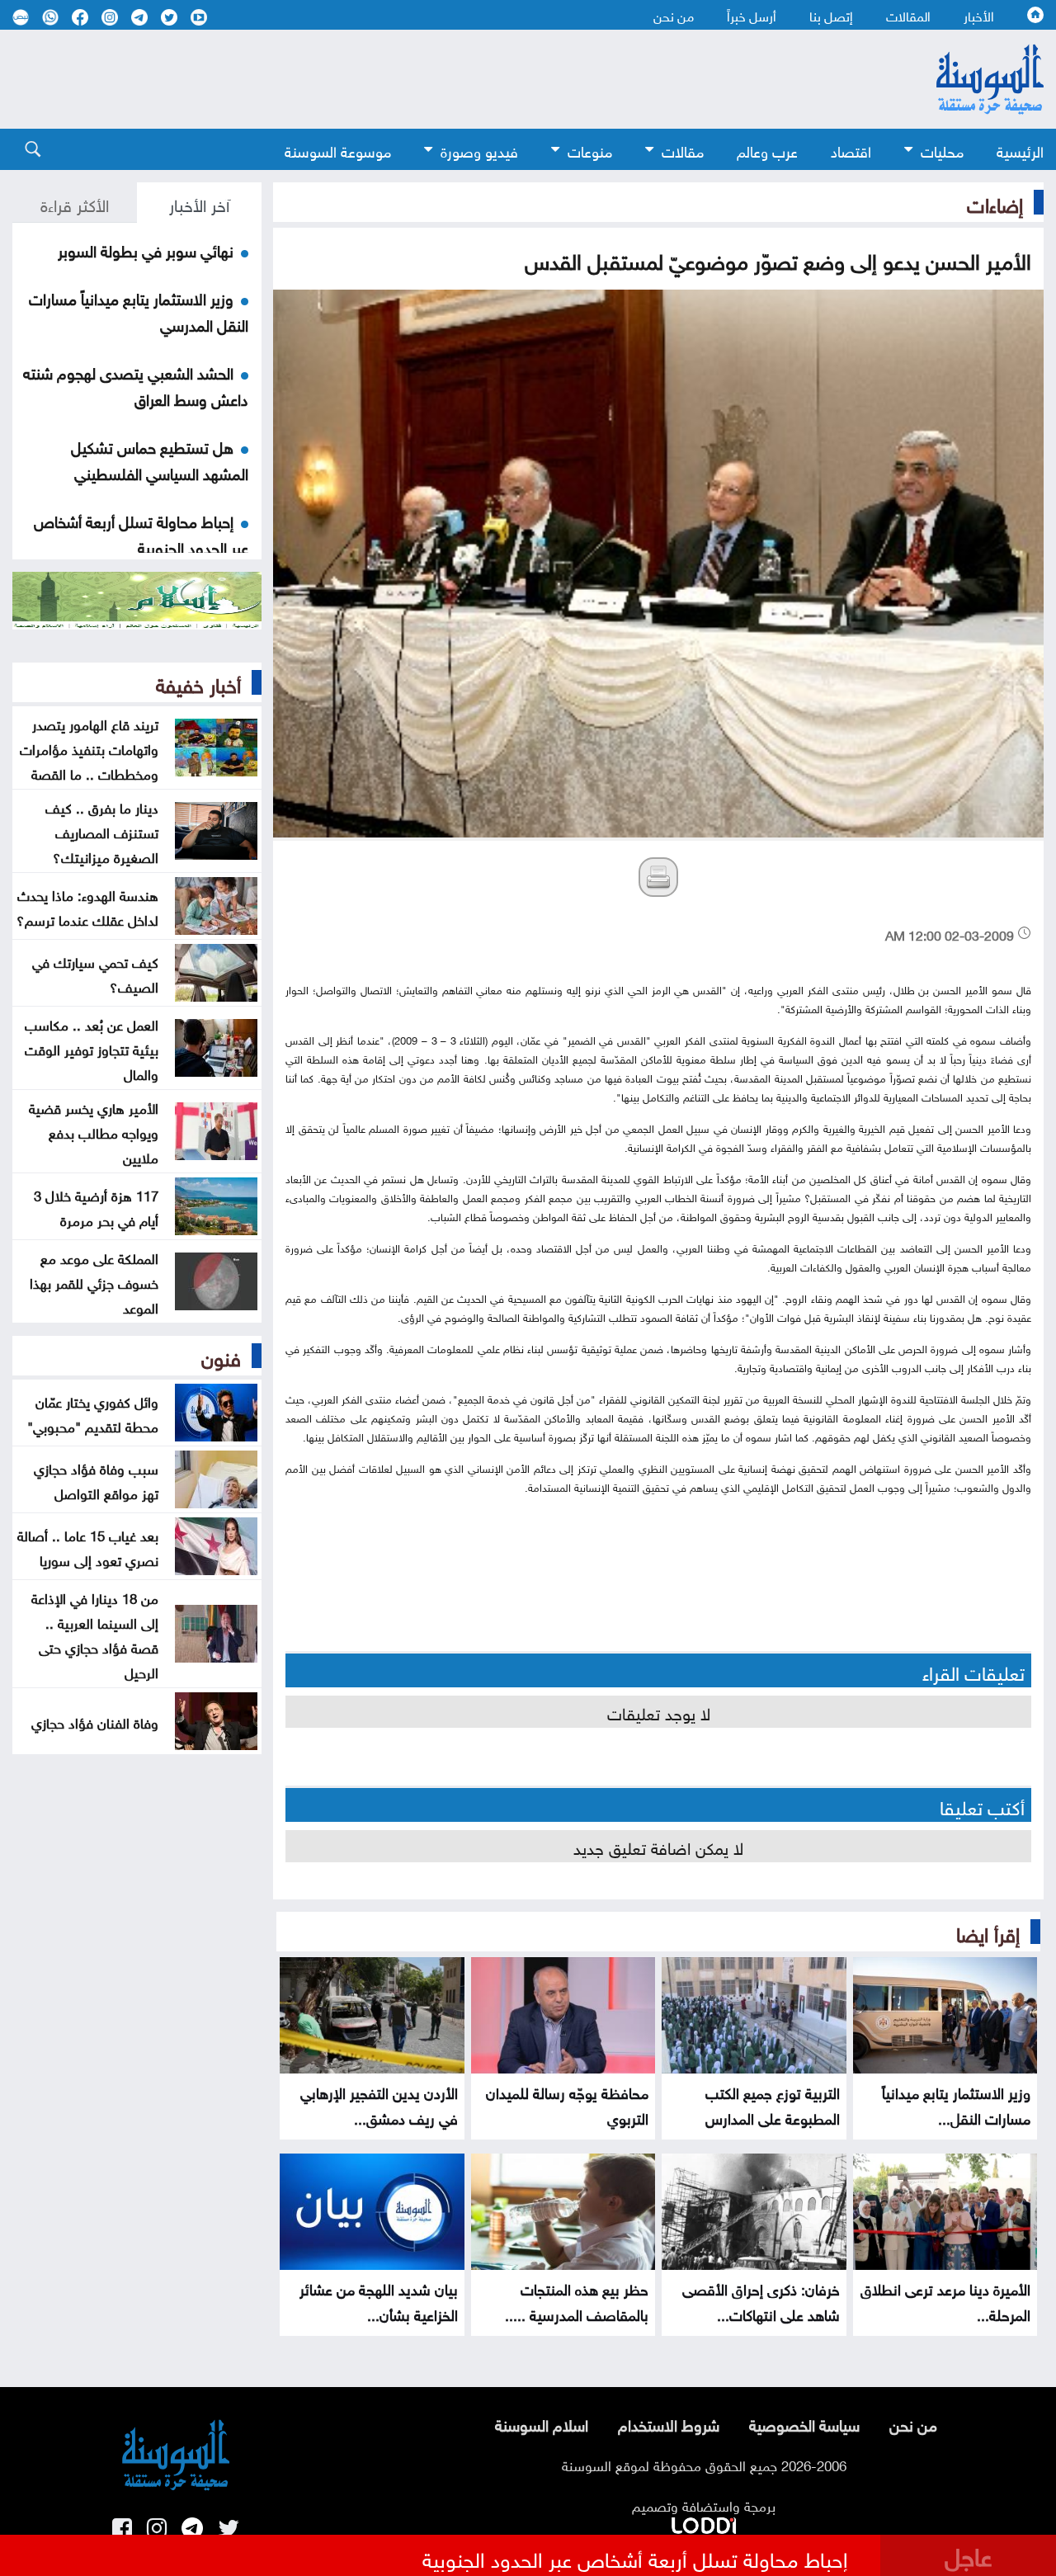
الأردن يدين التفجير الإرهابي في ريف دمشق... (379, 2104)
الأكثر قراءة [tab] (75, 203)
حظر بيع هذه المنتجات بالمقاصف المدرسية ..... (577, 2300)
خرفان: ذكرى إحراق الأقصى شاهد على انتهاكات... (761, 2300)
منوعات (590, 150)
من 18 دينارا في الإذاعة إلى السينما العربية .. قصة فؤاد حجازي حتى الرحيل (95, 1634)
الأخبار (979, 15)
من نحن (674, 15)
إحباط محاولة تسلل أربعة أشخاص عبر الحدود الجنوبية (141, 533)
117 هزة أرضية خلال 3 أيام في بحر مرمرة (96, 1206)
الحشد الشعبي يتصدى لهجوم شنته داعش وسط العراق (136, 385)
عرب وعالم (767, 150)
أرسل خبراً (752, 15)
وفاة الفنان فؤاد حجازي (95, 1721)
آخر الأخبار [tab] (199, 203)
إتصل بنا (831, 15)
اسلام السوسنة (542, 2423)
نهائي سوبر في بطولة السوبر (146, 249)
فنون (221, 1356)
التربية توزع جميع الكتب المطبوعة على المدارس (773, 2104)
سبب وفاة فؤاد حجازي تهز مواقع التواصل (96, 1479)
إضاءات (995, 202)
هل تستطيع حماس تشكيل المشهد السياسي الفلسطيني (160, 459)
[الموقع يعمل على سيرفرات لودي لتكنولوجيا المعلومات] (704, 2522)
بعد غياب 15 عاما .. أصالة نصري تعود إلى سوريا (88, 1546)
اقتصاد (851, 150)
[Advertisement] (437, 79)
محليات (942, 150)
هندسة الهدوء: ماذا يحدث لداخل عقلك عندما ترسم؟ (87, 906)
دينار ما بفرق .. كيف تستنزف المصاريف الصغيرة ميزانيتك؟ (102, 831)
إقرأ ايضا (988, 1932)
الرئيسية (1020, 150)
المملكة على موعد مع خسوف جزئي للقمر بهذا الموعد (94, 1281)
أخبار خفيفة (198, 682)
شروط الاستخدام (669, 2423)
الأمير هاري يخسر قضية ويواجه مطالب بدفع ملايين (94, 1131)
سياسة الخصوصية (804, 2423)
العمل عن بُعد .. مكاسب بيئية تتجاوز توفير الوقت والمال (92, 1048)
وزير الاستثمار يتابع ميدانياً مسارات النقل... (956, 2104)
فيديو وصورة (479, 150)
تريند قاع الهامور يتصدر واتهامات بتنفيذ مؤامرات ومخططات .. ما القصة (89, 748)
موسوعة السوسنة (338, 150)
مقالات (683, 150)
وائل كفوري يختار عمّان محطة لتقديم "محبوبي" (93, 1413)
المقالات (908, 15)
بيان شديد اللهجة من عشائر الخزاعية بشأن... (379, 2300)
